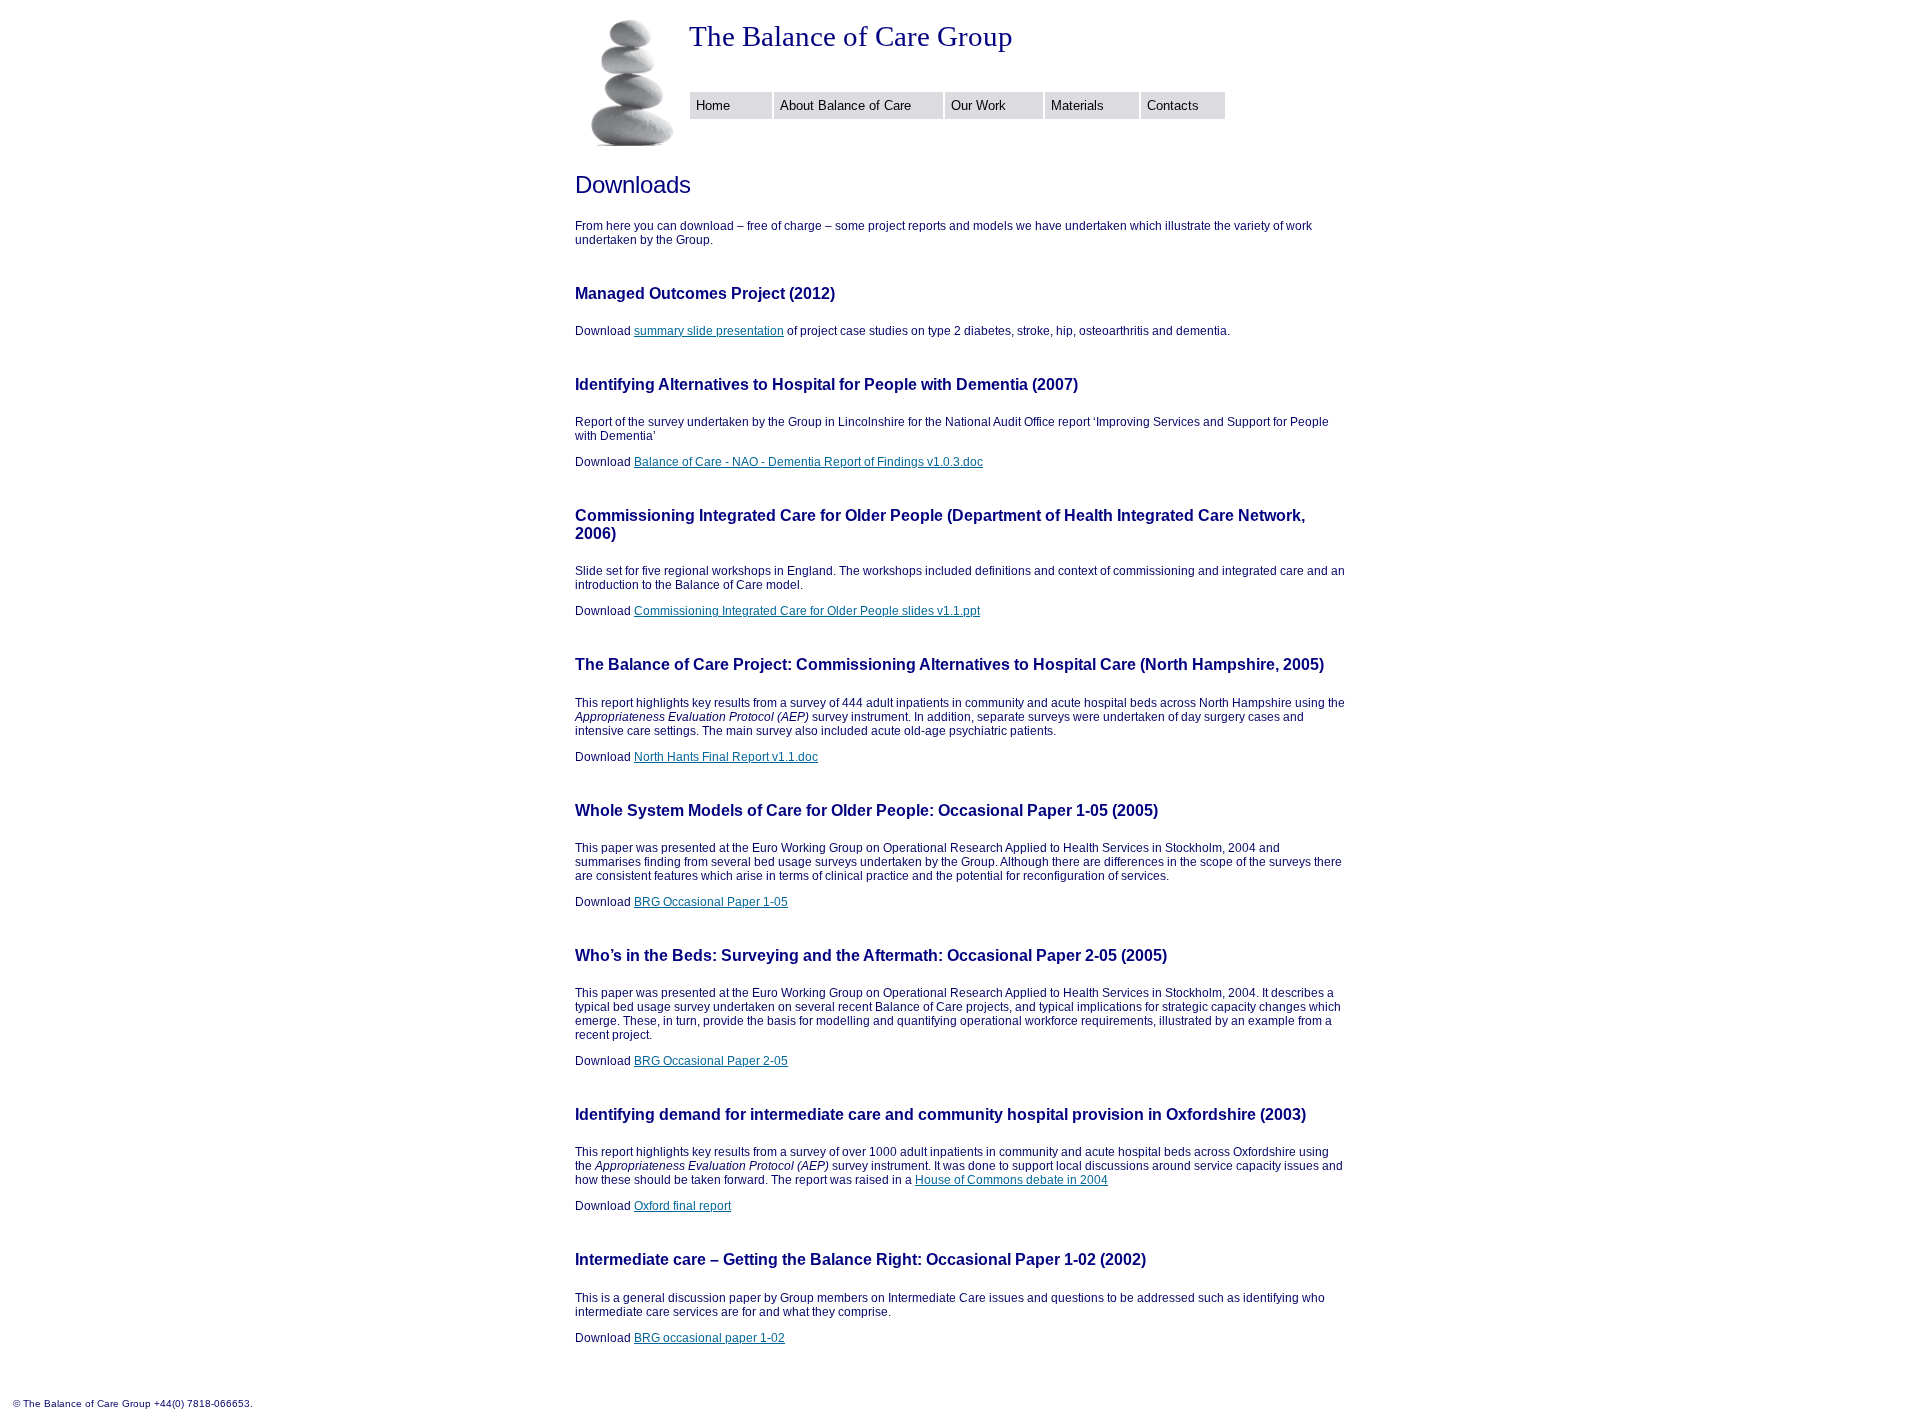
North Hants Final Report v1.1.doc (726, 757)
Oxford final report (682, 1206)
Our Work (978, 105)
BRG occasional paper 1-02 (709, 1338)
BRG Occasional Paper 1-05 (711, 902)
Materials (1077, 105)
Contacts (1173, 105)
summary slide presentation (709, 331)
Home (713, 105)
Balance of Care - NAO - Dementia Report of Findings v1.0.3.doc (808, 462)
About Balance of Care (845, 105)
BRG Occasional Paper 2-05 (711, 1061)
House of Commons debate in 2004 (1011, 1180)
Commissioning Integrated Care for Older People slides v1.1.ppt (807, 611)
